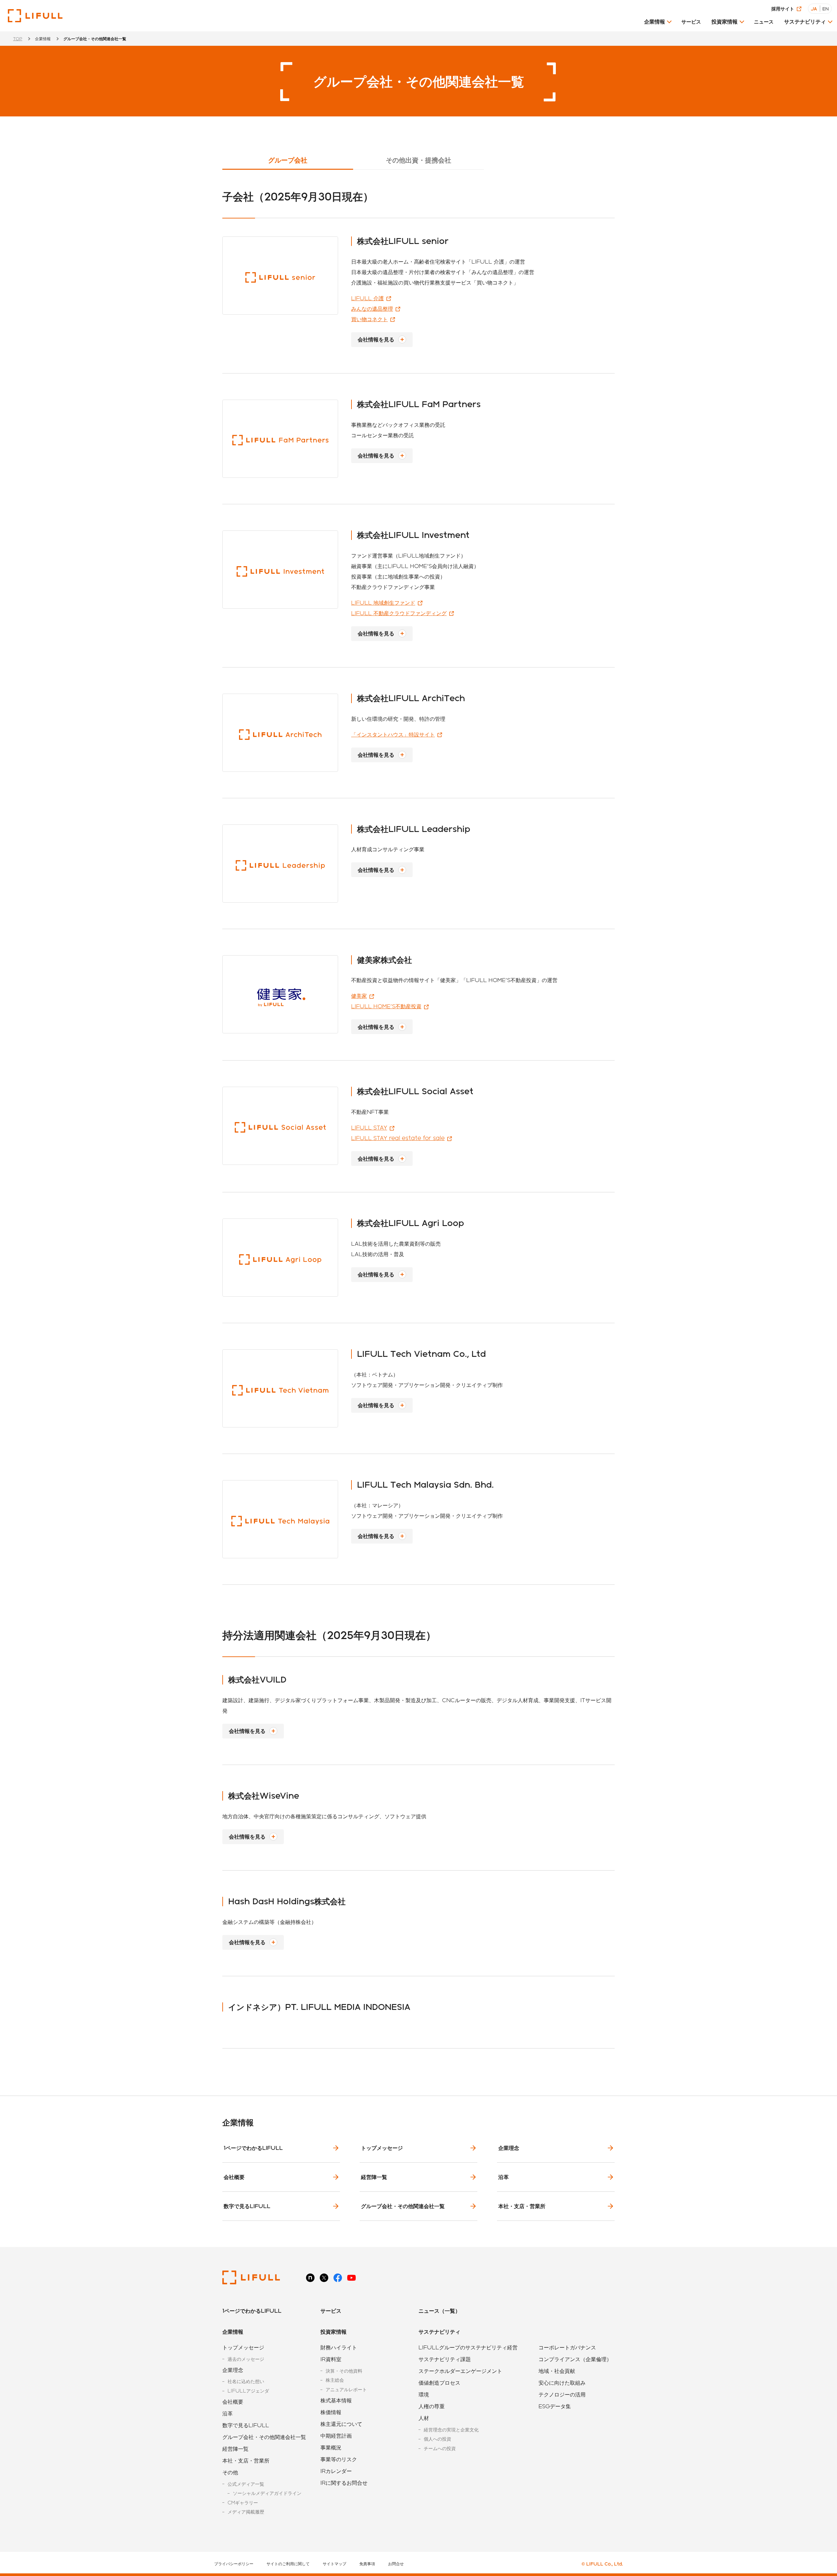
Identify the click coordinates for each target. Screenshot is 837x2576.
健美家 (359, 996)
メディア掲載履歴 (246, 2512)
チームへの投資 (440, 2448)
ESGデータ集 (555, 2406)
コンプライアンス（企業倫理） (575, 2359)
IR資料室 (331, 2359)
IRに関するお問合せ (344, 2483)
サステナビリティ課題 (445, 2359)
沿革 (504, 2177)
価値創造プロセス (439, 2383)
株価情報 (331, 2412)
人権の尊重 (432, 2406)
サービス (691, 22)
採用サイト (783, 9)
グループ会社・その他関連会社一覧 (403, 2206)
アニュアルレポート (346, 2389)
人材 (424, 2418)
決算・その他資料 (344, 2371)
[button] (658, 24)
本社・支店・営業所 (522, 2206)
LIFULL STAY (369, 1127)
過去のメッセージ (246, 2359)
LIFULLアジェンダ (248, 2391)
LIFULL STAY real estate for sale (398, 1138)
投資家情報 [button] (725, 21)
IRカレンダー (336, 2471)
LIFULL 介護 (367, 298)
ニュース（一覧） (439, 2311)
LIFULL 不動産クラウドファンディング (399, 613)
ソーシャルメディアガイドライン (267, 2493)
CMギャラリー (243, 2503)
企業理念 (509, 2148)
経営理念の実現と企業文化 (451, 2430)
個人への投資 (437, 2439)
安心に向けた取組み (562, 2383)
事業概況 (331, 2447)
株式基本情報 (336, 2400)
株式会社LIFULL (35, 16)
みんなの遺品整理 (372, 309)
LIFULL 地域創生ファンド (383, 603)
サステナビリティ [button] (805, 21)
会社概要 (234, 2177)
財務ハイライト (339, 2347)
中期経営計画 (336, 2436)
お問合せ (396, 2564)
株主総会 (335, 2380)
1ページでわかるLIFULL (253, 2148)
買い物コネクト (369, 319)
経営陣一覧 (374, 2177)
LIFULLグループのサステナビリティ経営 (468, 2347)
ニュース (764, 22)
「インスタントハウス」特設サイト (393, 734)
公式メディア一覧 (246, 2484)
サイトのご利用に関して (288, 2564)
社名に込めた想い (246, 2381)
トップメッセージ (382, 2148)
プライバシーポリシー (234, 2564)
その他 (230, 2472)
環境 (424, 2394)
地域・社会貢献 (557, 2371)
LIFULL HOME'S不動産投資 (386, 1006)
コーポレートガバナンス (567, 2347)
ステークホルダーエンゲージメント (460, 2371)
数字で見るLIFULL (247, 2206)
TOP (18, 39)
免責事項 (367, 2564)
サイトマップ (334, 2564)
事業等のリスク (339, 2459)
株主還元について (341, 2424)
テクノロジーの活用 (562, 2394)
